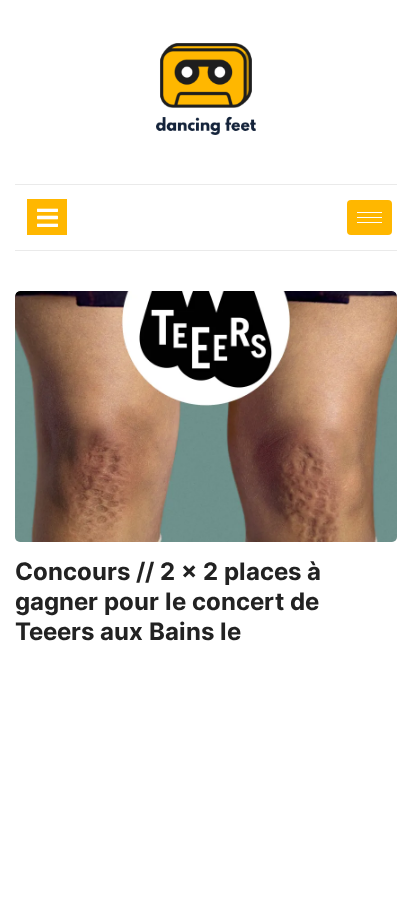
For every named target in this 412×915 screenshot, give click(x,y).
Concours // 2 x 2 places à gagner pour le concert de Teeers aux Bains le (168, 601)
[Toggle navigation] (47, 217)
